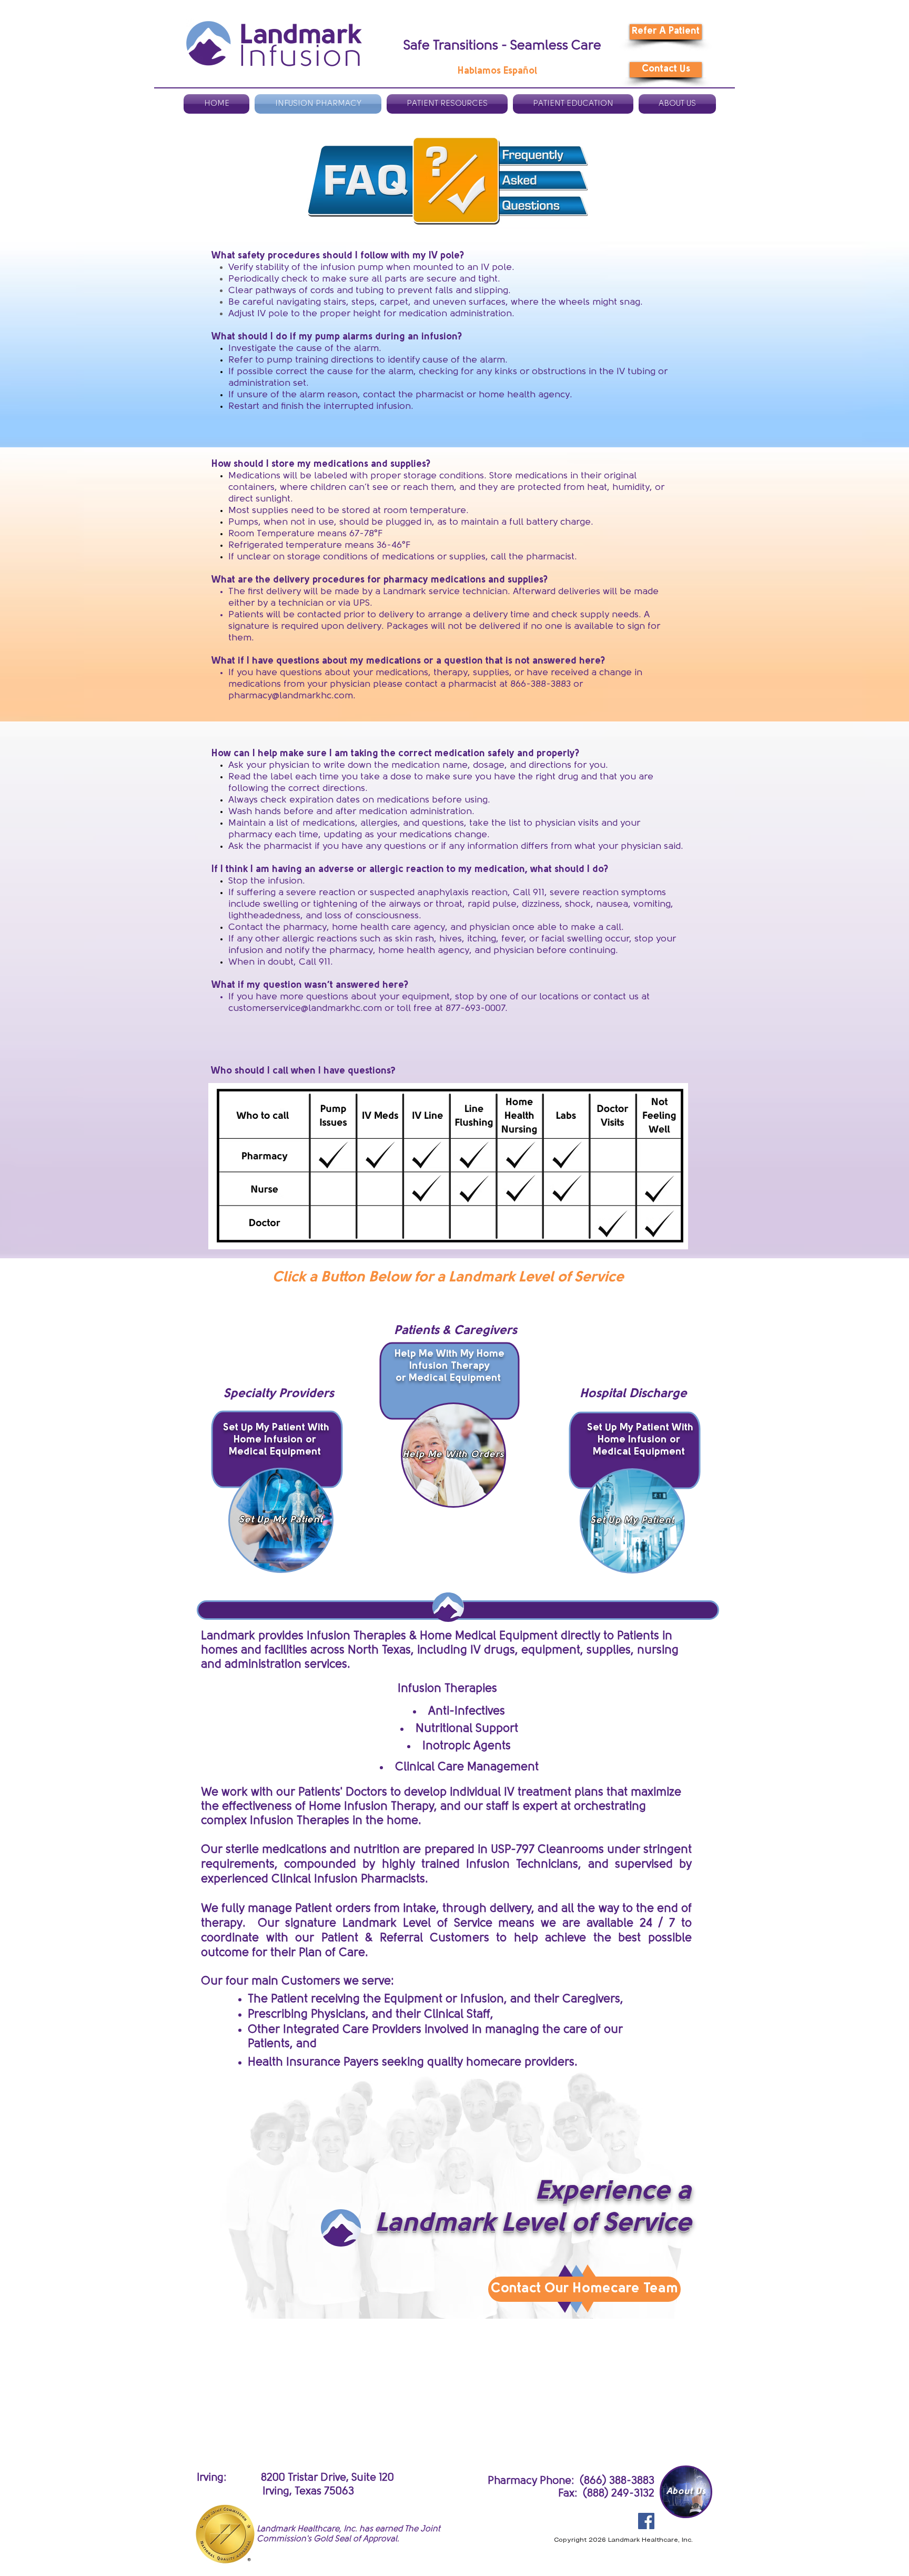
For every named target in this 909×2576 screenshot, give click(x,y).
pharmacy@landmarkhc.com (291, 696)
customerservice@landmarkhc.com (305, 1009)
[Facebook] (646, 2521)
